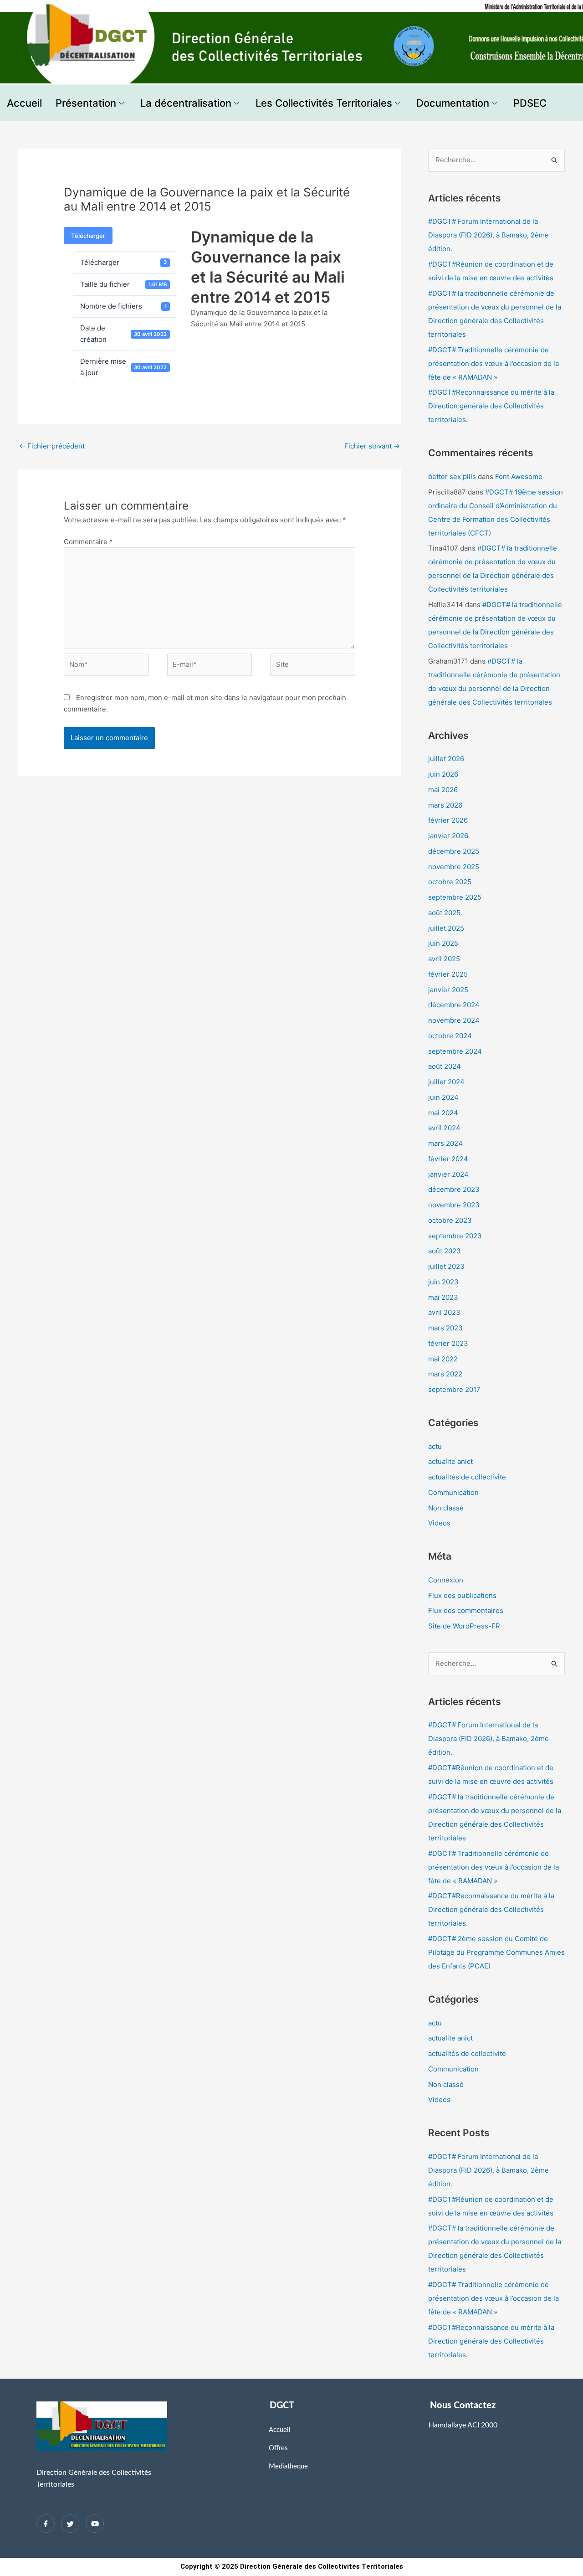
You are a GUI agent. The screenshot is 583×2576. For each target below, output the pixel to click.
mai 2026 (443, 790)
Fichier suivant (372, 446)
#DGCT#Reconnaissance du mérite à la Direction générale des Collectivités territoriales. (491, 406)
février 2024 (448, 1159)
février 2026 (448, 820)
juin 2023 (443, 1282)
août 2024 (445, 1066)
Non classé (446, 1508)
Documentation (453, 103)
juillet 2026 (446, 759)
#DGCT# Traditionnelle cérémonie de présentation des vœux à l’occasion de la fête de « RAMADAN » (494, 363)
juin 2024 (443, 1097)
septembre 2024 (455, 1051)
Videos (439, 1523)
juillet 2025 (446, 928)
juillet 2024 (446, 1082)
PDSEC (530, 103)
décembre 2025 (454, 851)
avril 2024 (444, 1128)
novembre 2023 (454, 1205)
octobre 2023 (450, 1220)
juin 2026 (443, 774)
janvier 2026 (448, 836)
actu (435, 1446)
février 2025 (448, 974)
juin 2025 (443, 943)
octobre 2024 (450, 1036)
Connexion (446, 1580)
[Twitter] (70, 2524)
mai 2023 (443, 1297)
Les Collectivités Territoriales (324, 103)
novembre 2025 (454, 867)
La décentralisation (186, 103)
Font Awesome (519, 477)
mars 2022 (445, 1374)
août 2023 (445, 1251)
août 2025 (444, 913)
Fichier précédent (52, 446)
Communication (453, 1492)
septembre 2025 (455, 897)
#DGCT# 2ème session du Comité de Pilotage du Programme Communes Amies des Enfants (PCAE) (496, 1952)
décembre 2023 (454, 1189)
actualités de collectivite (467, 1477)
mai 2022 (443, 1359)
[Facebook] (46, 2524)
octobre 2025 (450, 882)
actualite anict (450, 1461)
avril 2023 (444, 1312)
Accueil (24, 103)
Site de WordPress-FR (464, 1626)
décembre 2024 (454, 1005)
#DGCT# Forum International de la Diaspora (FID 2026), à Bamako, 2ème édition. (488, 235)
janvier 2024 (448, 1174)
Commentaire (88, 542)
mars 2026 (445, 805)
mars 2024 (445, 1143)
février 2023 (448, 1343)
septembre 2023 (455, 1236)
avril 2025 (444, 959)
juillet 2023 (446, 1266)
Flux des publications (462, 1595)
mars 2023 (445, 1328)
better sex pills (452, 477)
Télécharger (88, 236)
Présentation (86, 103)
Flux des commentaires (466, 1610)
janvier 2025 (448, 990)
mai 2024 (443, 1113)
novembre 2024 (454, 1020)
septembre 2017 (454, 1389)
